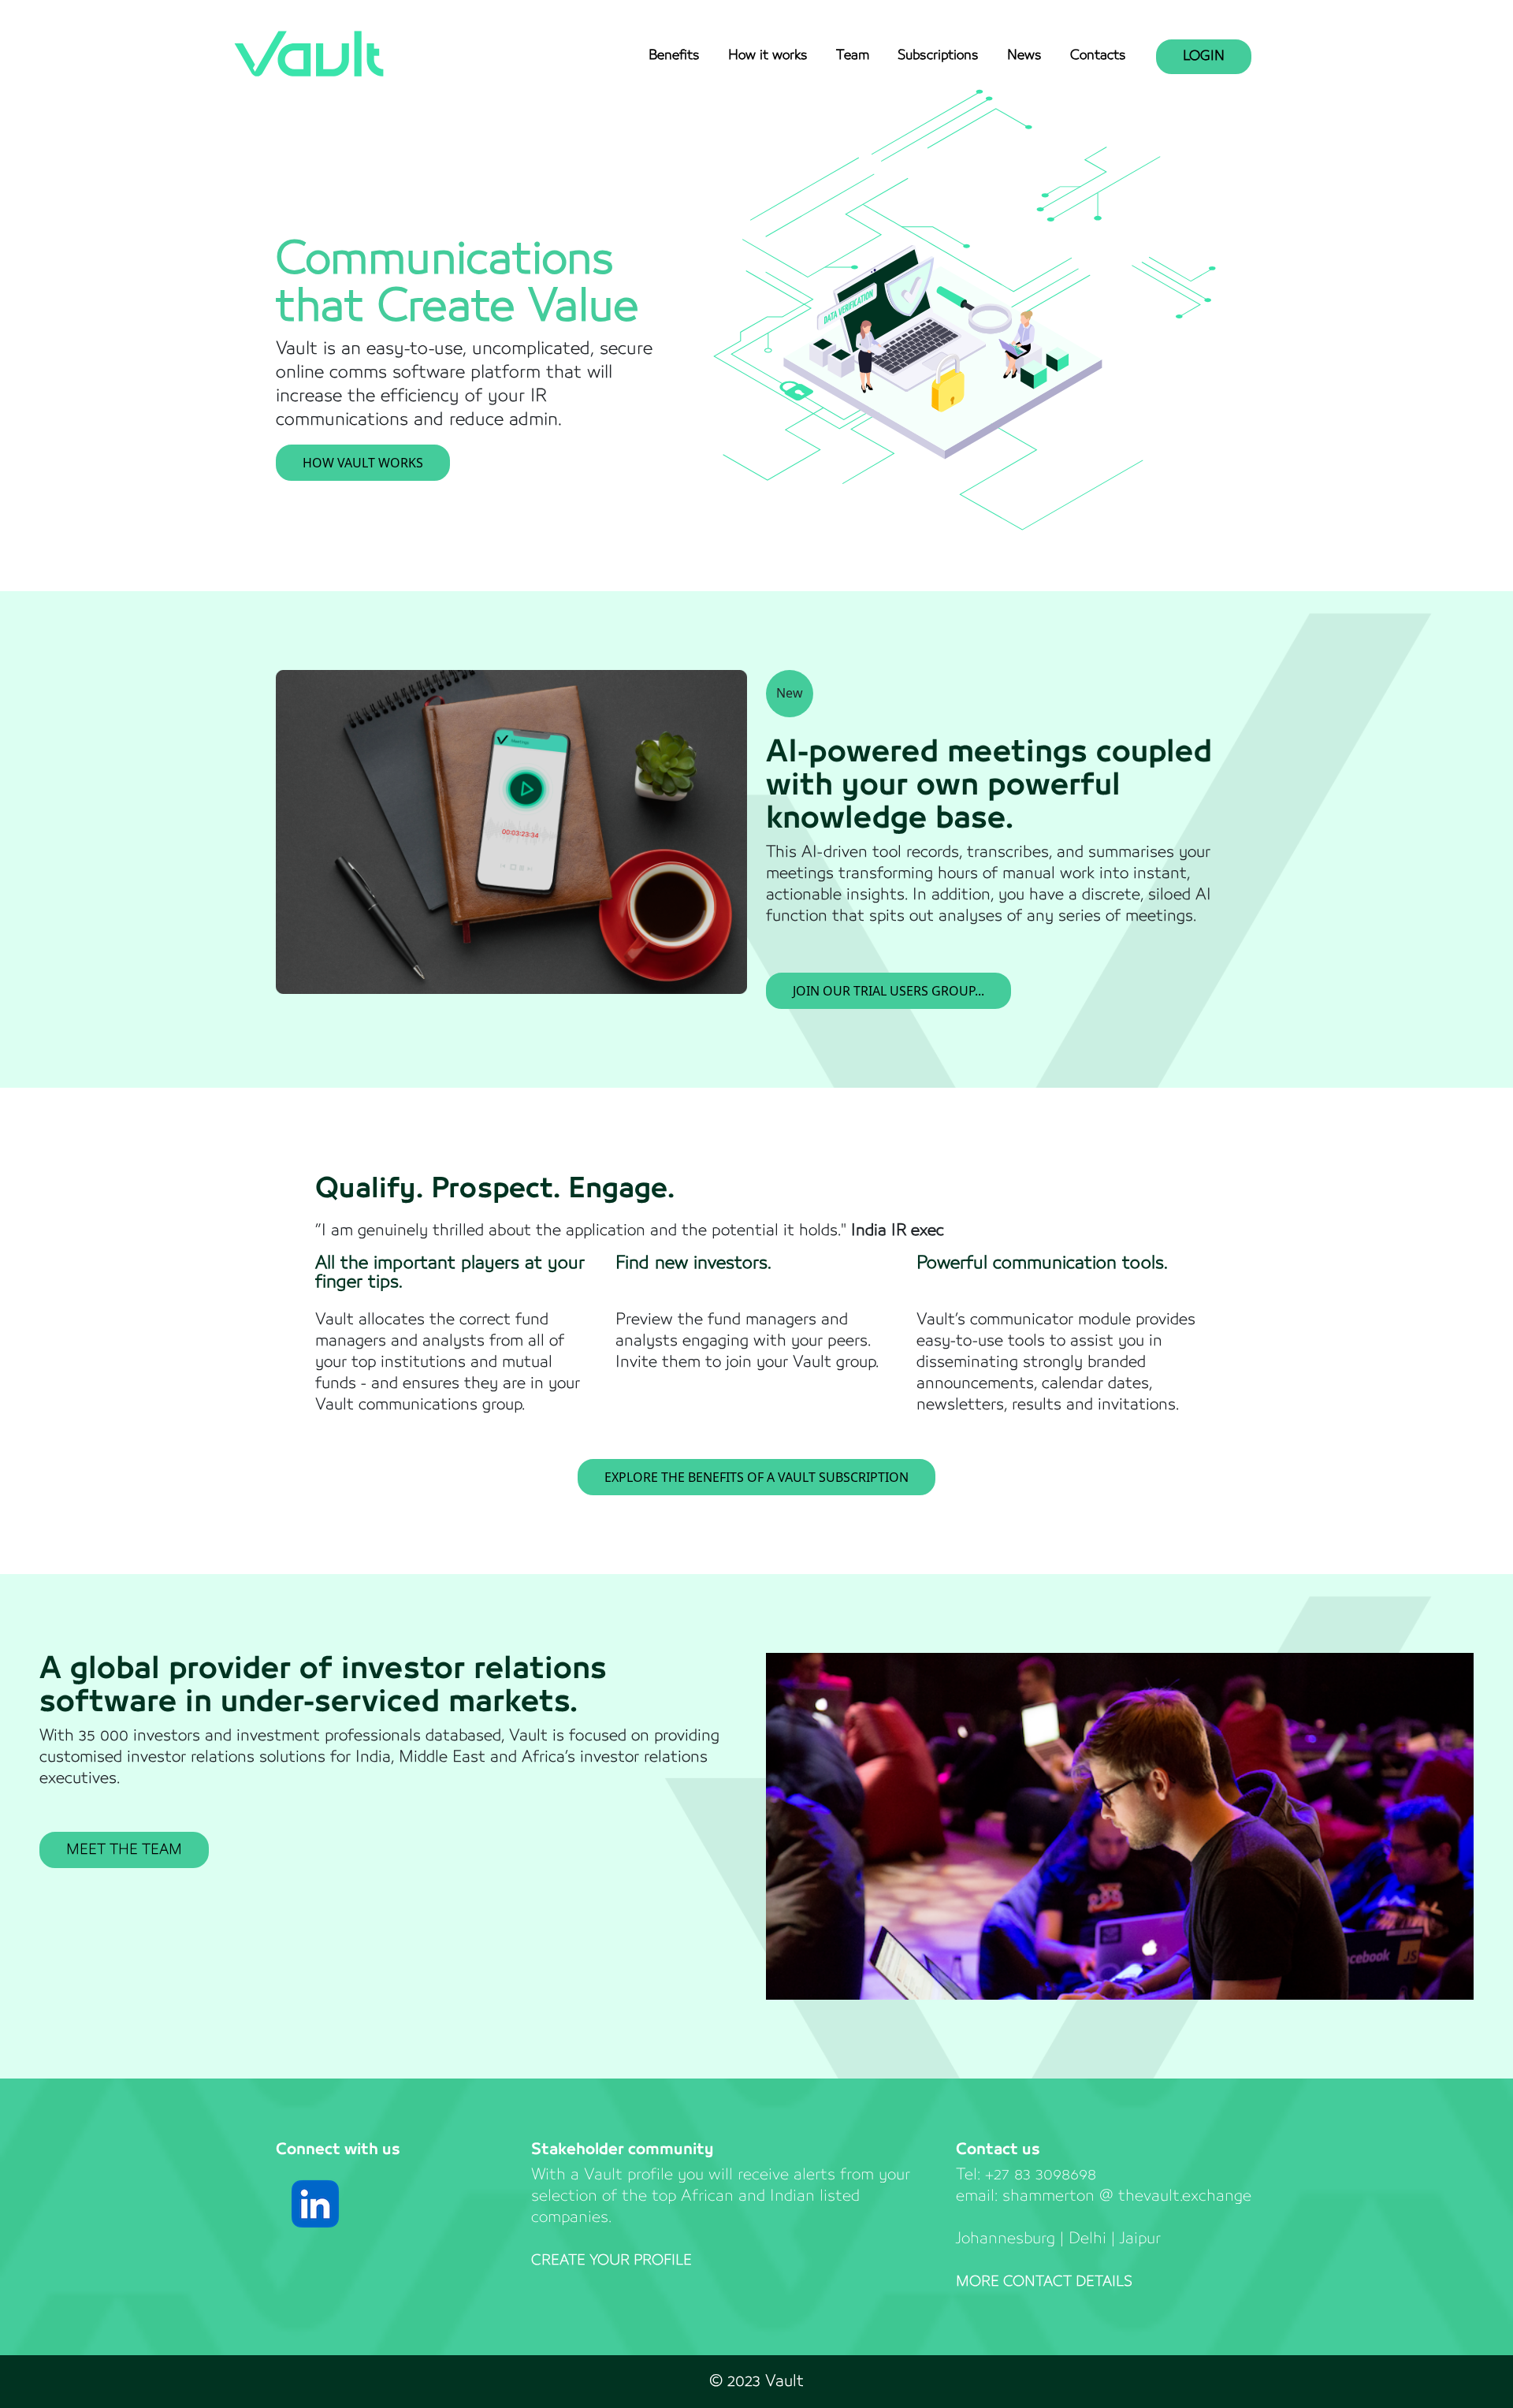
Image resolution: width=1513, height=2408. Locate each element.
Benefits (674, 56)
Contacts (1098, 56)
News (1024, 56)
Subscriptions (938, 56)
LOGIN (1204, 56)
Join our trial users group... (888, 991)
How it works (768, 56)
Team (853, 56)
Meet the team (124, 1850)
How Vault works (363, 463)
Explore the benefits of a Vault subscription (756, 1477)
